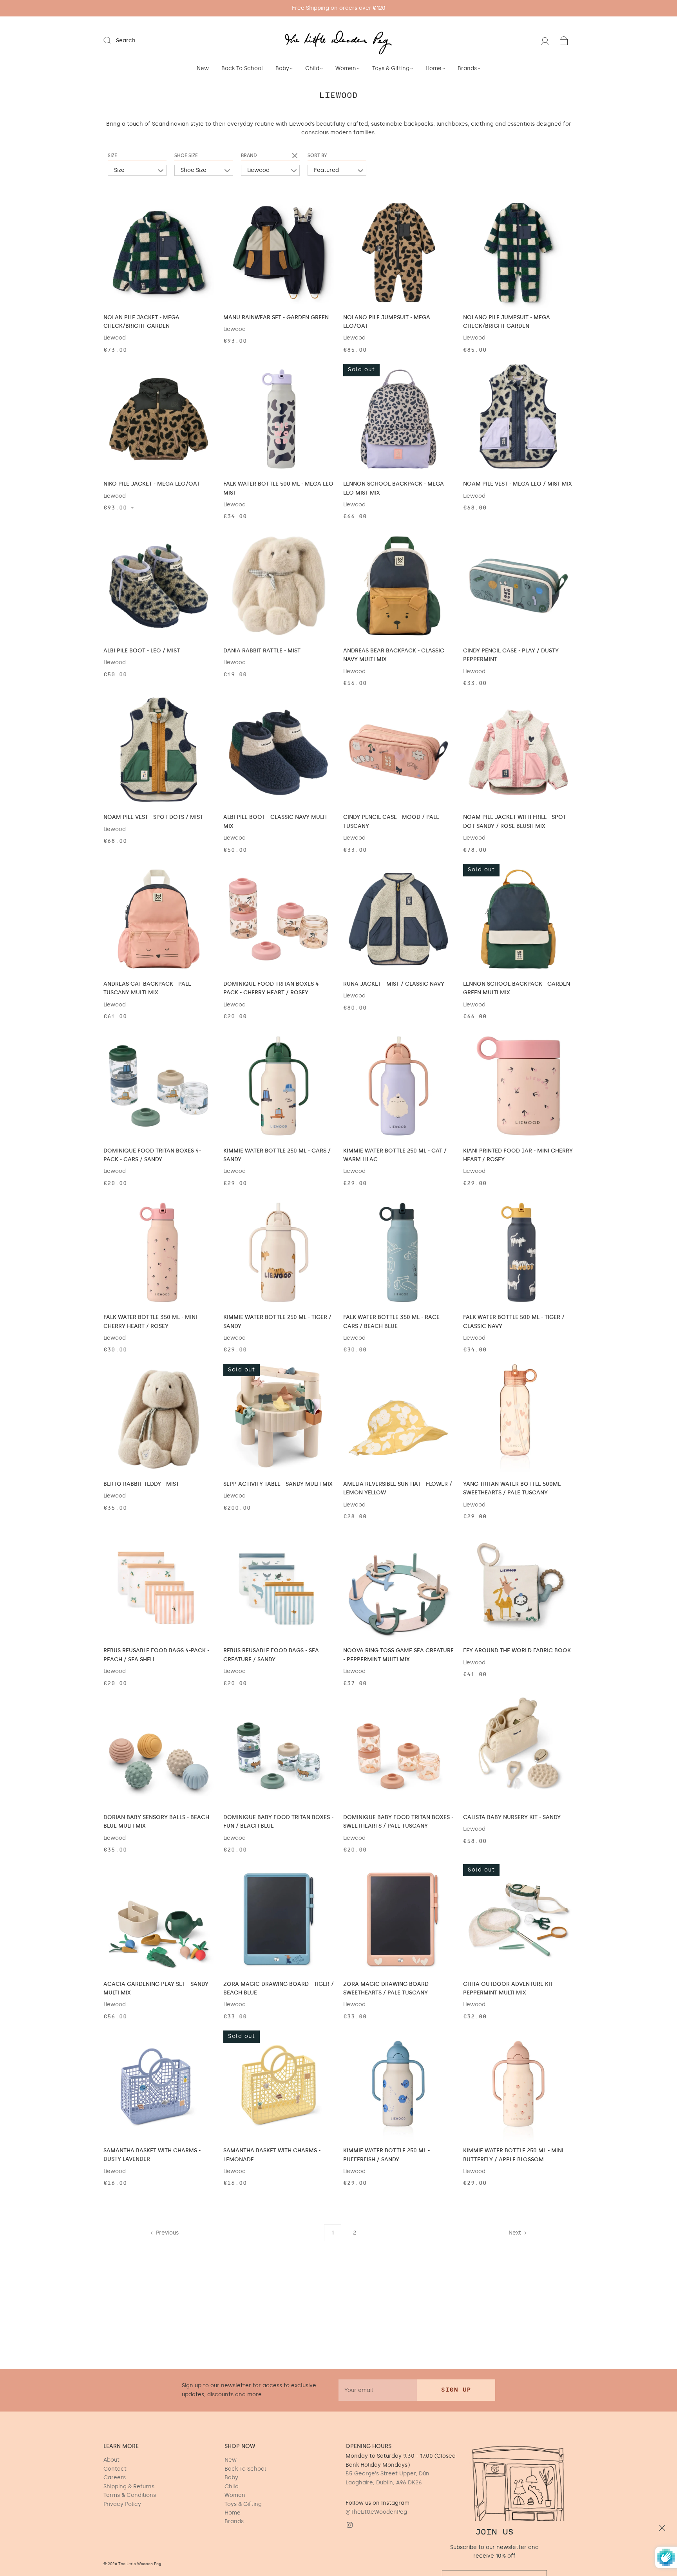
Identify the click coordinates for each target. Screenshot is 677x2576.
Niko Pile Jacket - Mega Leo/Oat (152, 484)
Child (312, 68)
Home (434, 68)
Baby (282, 68)
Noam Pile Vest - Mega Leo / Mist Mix (518, 484)
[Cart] (564, 41)
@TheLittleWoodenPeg (376, 2512)
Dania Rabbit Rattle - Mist (262, 651)
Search (126, 41)
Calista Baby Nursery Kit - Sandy (512, 1817)
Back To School (242, 68)
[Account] (545, 41)
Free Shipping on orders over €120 (339, 8)
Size (112, 155)
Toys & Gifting (391, 68)
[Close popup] (662, 2456)
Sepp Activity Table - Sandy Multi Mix (278, 1484)
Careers (115, 2478)
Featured (326, 170)
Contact (115, 2469)
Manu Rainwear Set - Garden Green (276, 317)
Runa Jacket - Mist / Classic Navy (394, 984)
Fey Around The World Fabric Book (517, 1650)
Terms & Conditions (130, 2495)
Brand (249, 155)
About (111, 2460)
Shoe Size (186, 155)
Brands (467, 68)
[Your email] (378, 2390)
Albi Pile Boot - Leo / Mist (142, 651)
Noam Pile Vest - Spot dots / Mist (153, 817)
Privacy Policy (122, 2504)
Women (346, 68)
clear (296, 156)
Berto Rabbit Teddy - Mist (141, 1484)
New (203, 68)
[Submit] (112, 40)
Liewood (258, 170)
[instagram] (349, 2525)
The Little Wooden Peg (140, 2564)
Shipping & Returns (129, 2487)
